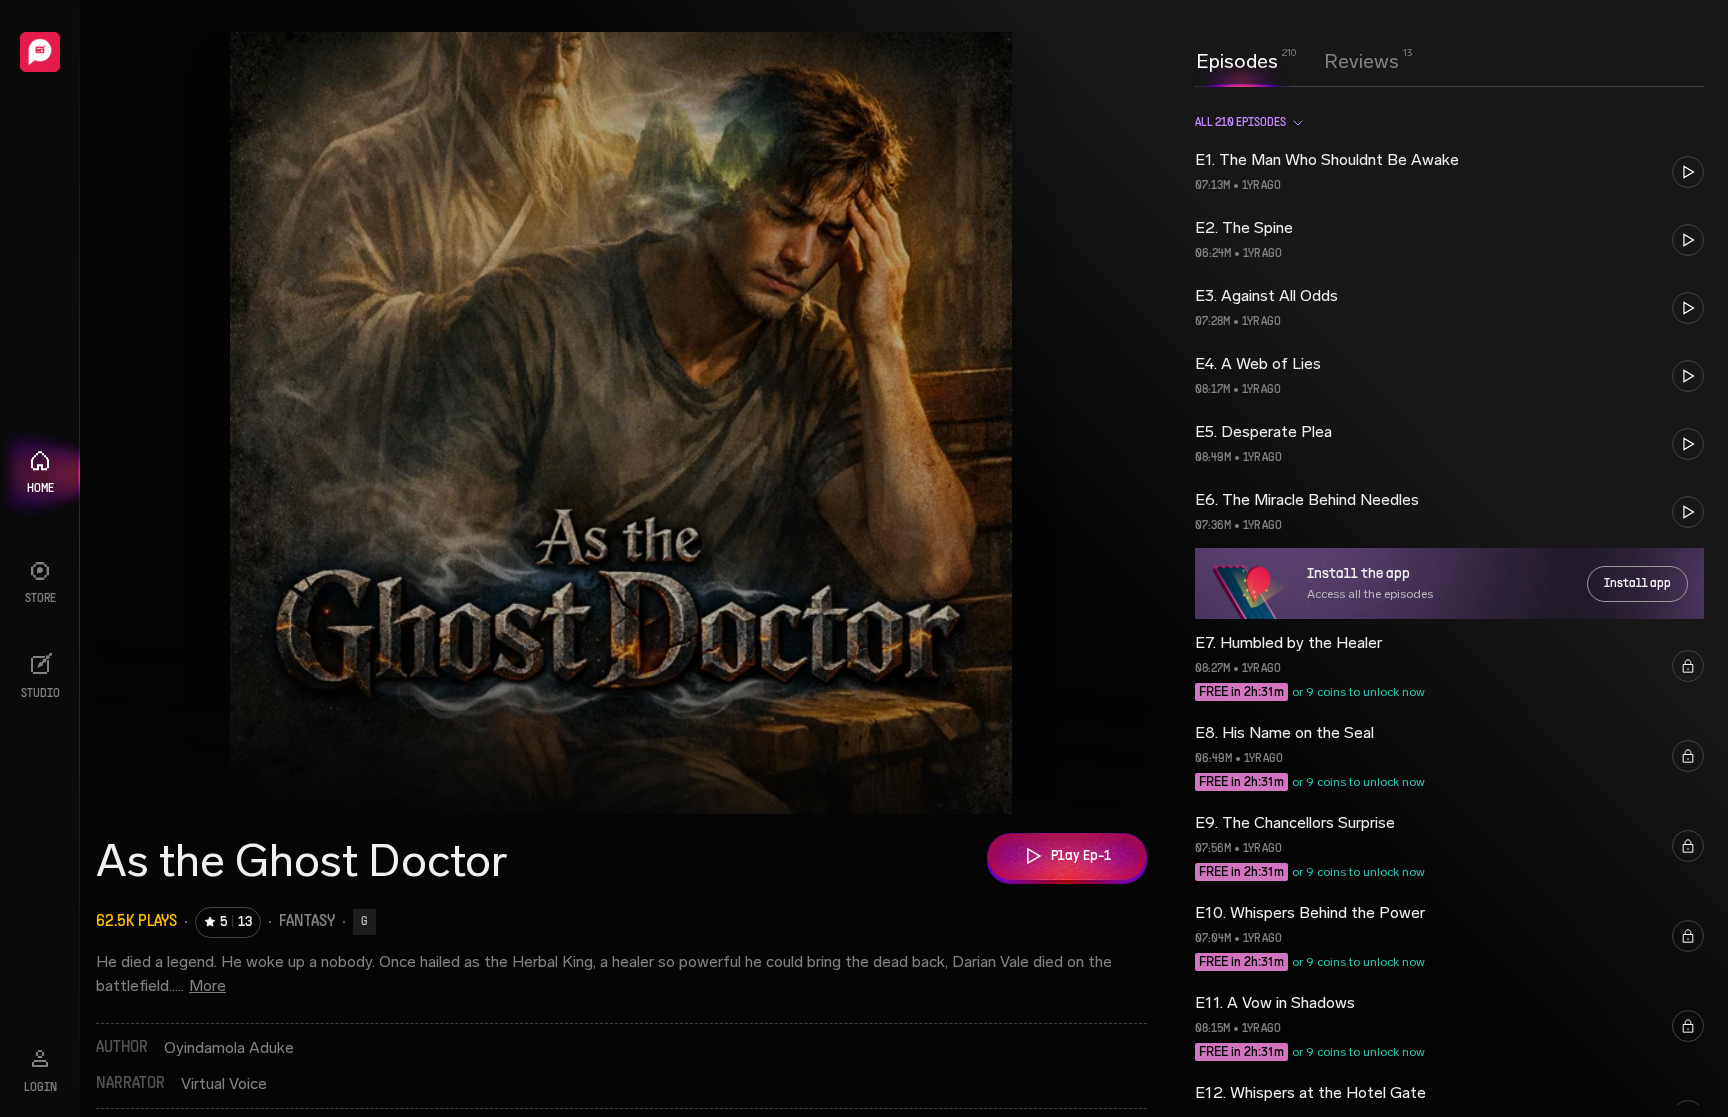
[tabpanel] (1449, 601)
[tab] (1237, 59)
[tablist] (1297, 61)
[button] (1449, 172)
